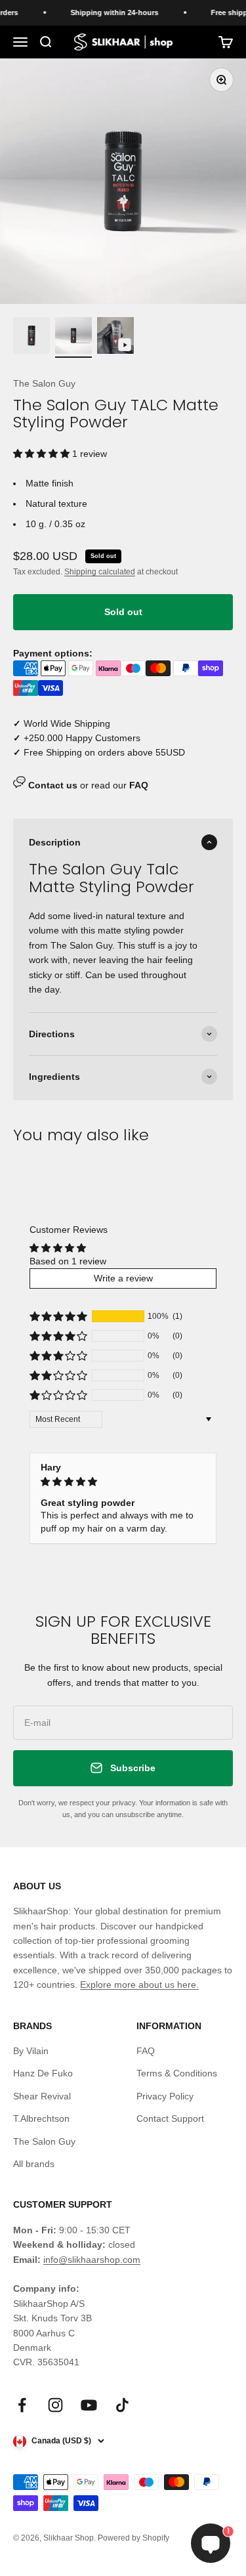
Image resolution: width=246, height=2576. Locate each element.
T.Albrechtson (41, 2118)
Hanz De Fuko (43, 2073)
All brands (34, 2164)
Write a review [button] (123, 1278)
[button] (43, 454)
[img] (123, 1482)
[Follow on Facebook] (22, 2405)
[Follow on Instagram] (55, 2405)
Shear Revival (42, 2096)
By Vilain (31, 2051)
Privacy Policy (165, 2096)
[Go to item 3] (115, 337)
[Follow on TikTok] (122, 2405)
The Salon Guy (44, 383)
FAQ (146, 2051)
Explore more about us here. (139, 1985)
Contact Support (170, 2118)
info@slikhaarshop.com (92, 2260)
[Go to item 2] (73, 337)
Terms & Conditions (177, 2073)
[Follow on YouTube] (89, 2405)
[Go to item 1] (31, 337)
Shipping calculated (100, 572)
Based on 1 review (68, 1261)
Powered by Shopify (133, 2538)
